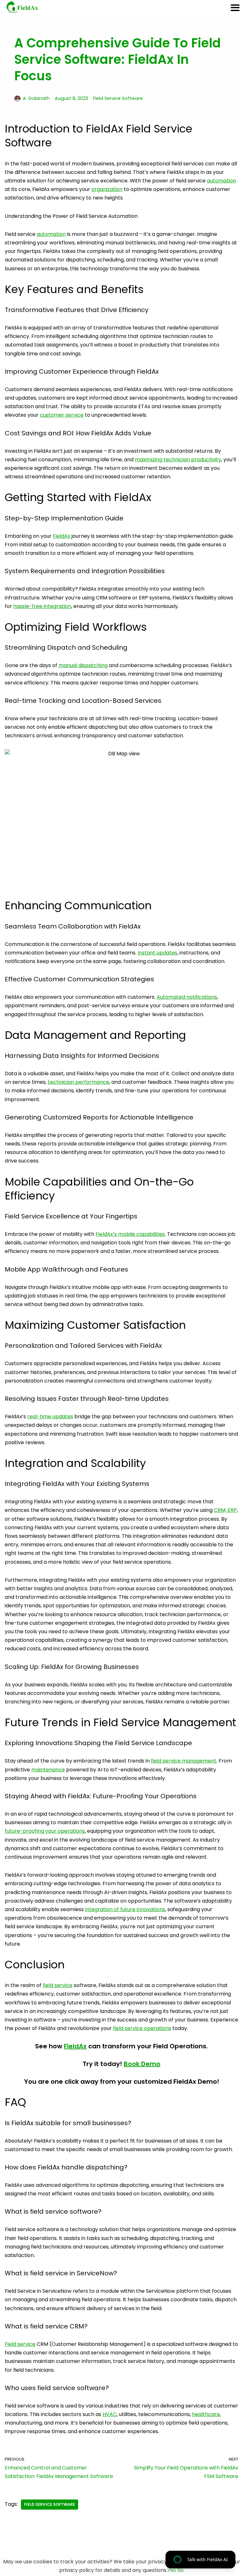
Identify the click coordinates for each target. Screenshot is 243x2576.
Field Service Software (118, 98)
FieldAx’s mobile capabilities (130, 1234)
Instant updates (157, 953)
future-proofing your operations (45, 1831)
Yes (172, 2570)
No (181, 2570)
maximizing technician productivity (178, 460)
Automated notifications (187, 997)
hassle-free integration (42, 606)
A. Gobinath (36, 98)
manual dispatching (83, 665)
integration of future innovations (125, 1909)
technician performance (78, 1082)
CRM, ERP (225, 1510)
